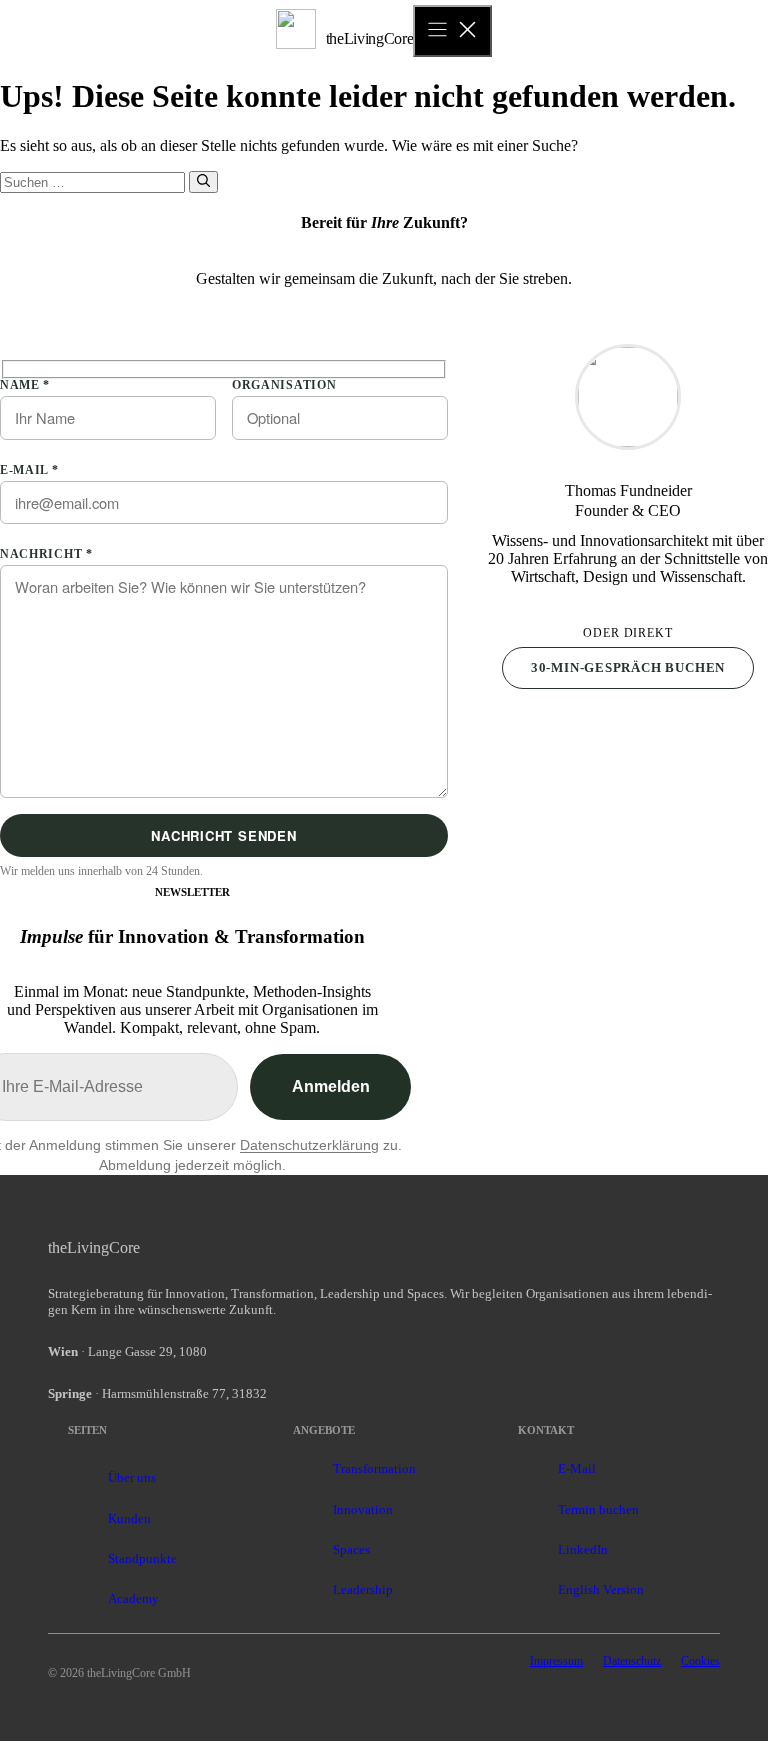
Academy (133, 1598)
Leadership (363, 1589)
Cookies (700, 1661)
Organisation (284, 385)
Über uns (132, 1477)
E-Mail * (29, 470)
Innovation (363, 1509)
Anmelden (331, 1086)
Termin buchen (598, 1509)
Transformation (374, 1468)
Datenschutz (632, 1661)
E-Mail (577, 1468)
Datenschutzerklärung (309, 1145)
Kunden (129, 1518)
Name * (25, 385)
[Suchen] (203, 182)
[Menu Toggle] (452, 31)
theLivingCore (370, 38)
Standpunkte (142, 1558)
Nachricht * (46, 554)
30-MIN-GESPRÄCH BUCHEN (628, 667)
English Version (601, 1589)
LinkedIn (583, 1549)
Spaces (351, 1549)
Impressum (556, 1661)
